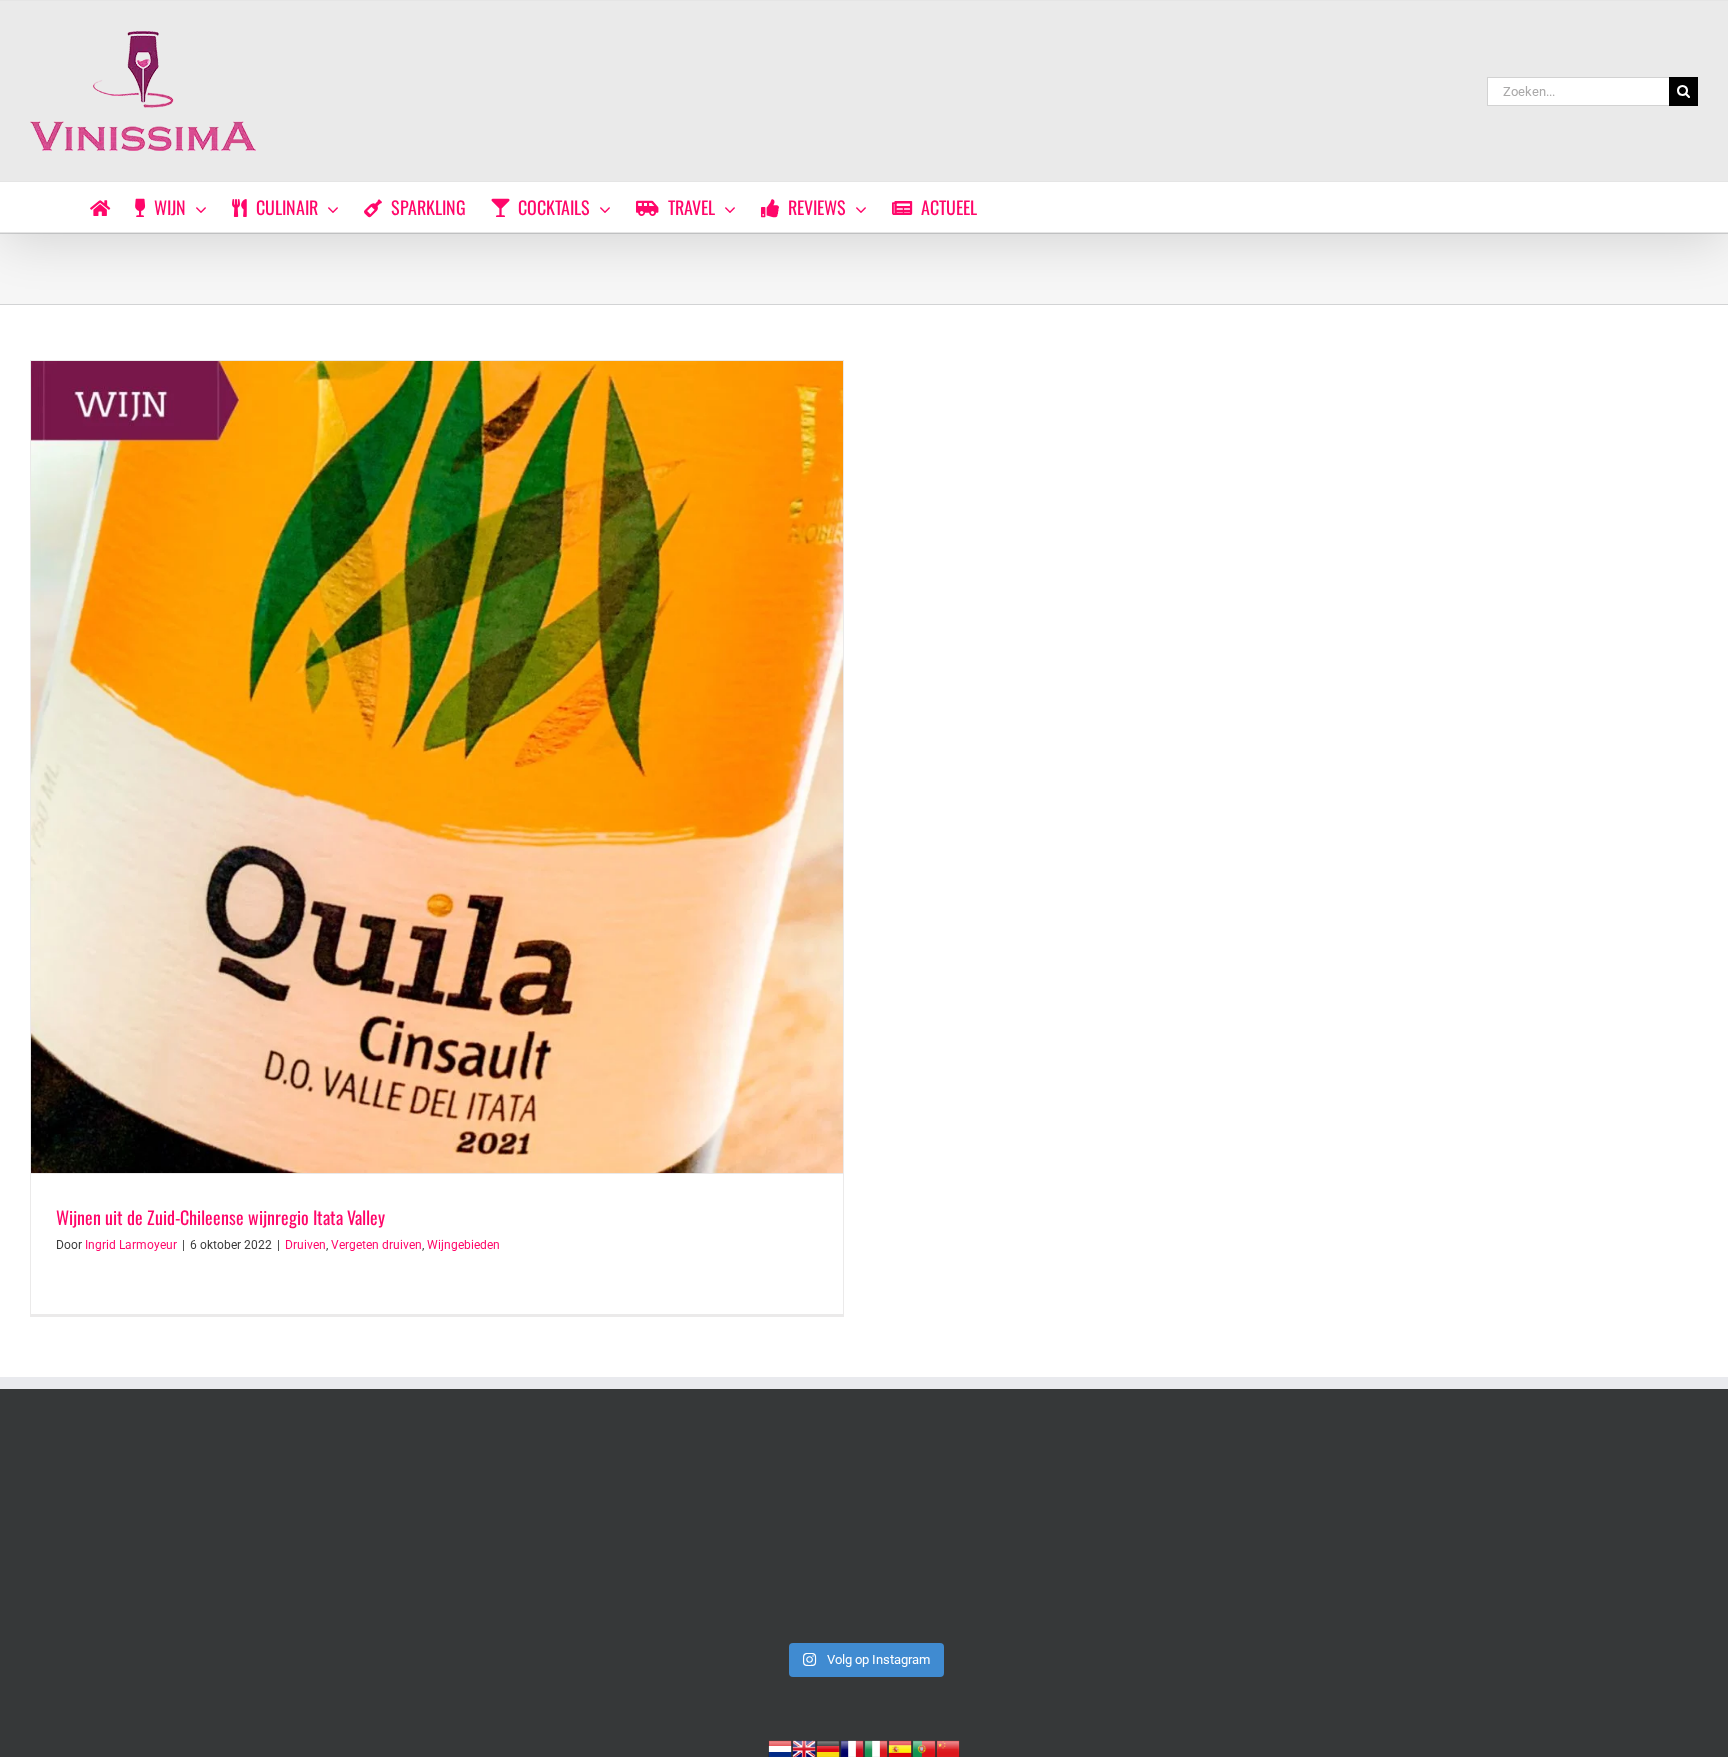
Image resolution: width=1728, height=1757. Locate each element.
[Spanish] (900, 1747)
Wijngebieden (463, 1245)
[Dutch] (780, 1747)
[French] (852, 1747)
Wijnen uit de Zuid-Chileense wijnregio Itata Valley (220, 1217)
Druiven (305, 1245)
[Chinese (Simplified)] (948, 1747)
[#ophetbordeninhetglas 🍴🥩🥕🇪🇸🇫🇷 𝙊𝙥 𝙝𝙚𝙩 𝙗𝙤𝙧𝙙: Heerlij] (529, 1535)
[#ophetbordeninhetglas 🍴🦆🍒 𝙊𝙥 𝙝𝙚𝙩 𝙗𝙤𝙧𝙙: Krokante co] (864, 1535)
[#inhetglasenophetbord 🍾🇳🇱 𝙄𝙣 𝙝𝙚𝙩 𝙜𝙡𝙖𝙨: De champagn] (1200, 1535)
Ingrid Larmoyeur (131, 1245)
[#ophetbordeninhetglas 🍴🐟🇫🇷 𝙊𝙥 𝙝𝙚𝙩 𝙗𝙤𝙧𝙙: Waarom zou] (193, 1535)
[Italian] (876, 1747)
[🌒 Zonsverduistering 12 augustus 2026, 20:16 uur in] (1535, 1535)
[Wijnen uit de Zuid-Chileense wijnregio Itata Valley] (437, 767)
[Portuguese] (924, 1747)
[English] (804, 1747)
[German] (828, 1747)
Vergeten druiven (376, 1245)
